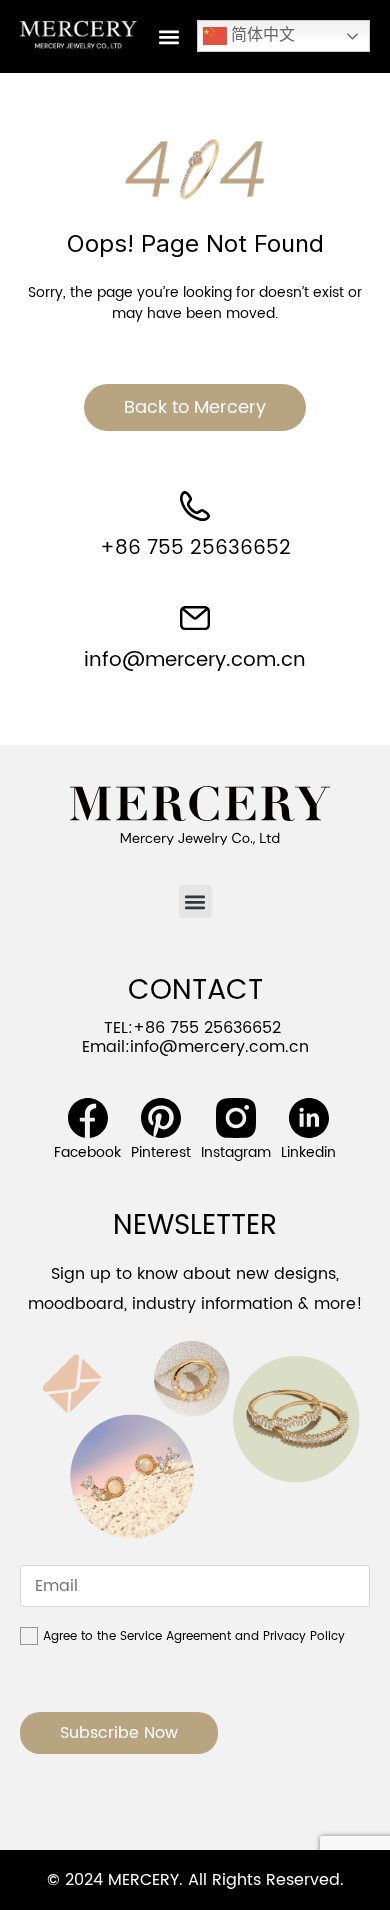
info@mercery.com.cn (195, 660)
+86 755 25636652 (195, 548)
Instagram (236, 1152)
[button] (168, 36)
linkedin (308, 1152)
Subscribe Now (119, 1733)
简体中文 (261, 34)
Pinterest (161, 1152)
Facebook (87, 1152)
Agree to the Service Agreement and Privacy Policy (194, 1636)
